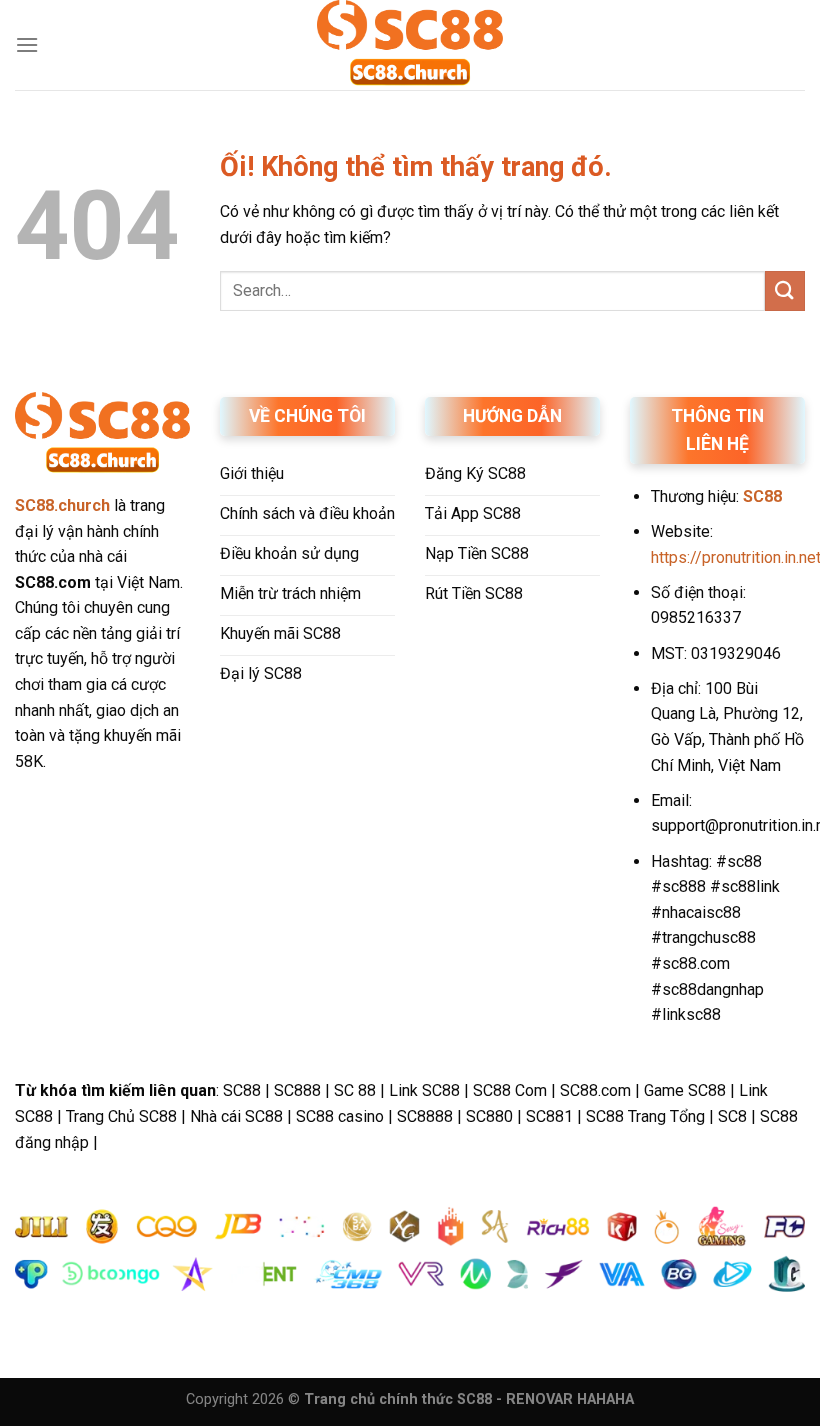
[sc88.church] (410, 45)
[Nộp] (785, 290)
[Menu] (27, 44)
